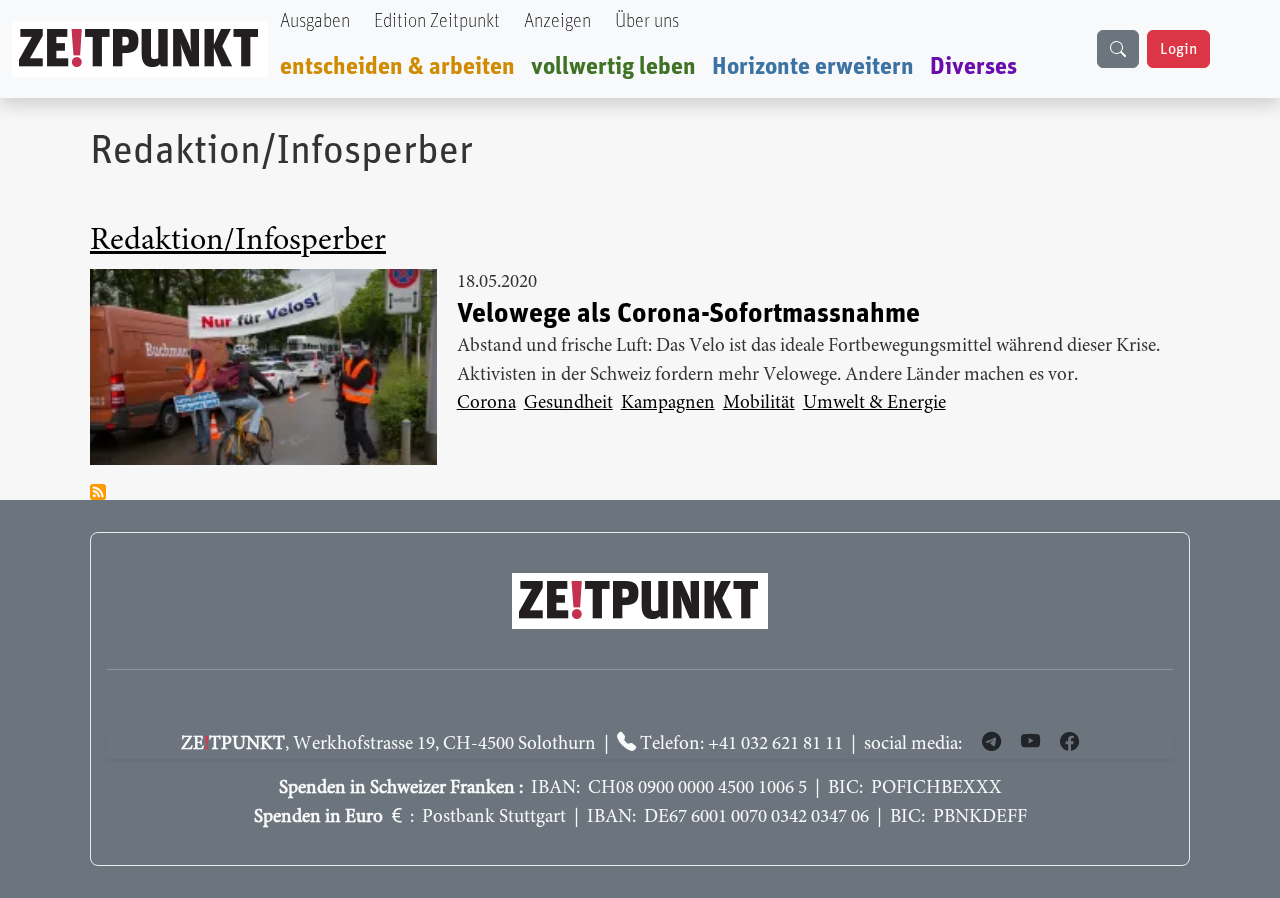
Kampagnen (668, 403)
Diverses (973, 67)
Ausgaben (315, 21)
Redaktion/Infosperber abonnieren (98, 492)
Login (1178, 49)
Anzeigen (557, 21)
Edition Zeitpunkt (437, 21)
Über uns (647, 21)
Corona (486, 403)
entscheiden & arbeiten (397, 67)
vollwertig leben (613, 67)
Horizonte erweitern (813, 67)
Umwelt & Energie (874, 403)
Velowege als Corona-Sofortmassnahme (688, 314)
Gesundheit (568, 403)
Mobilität (759, 403)
